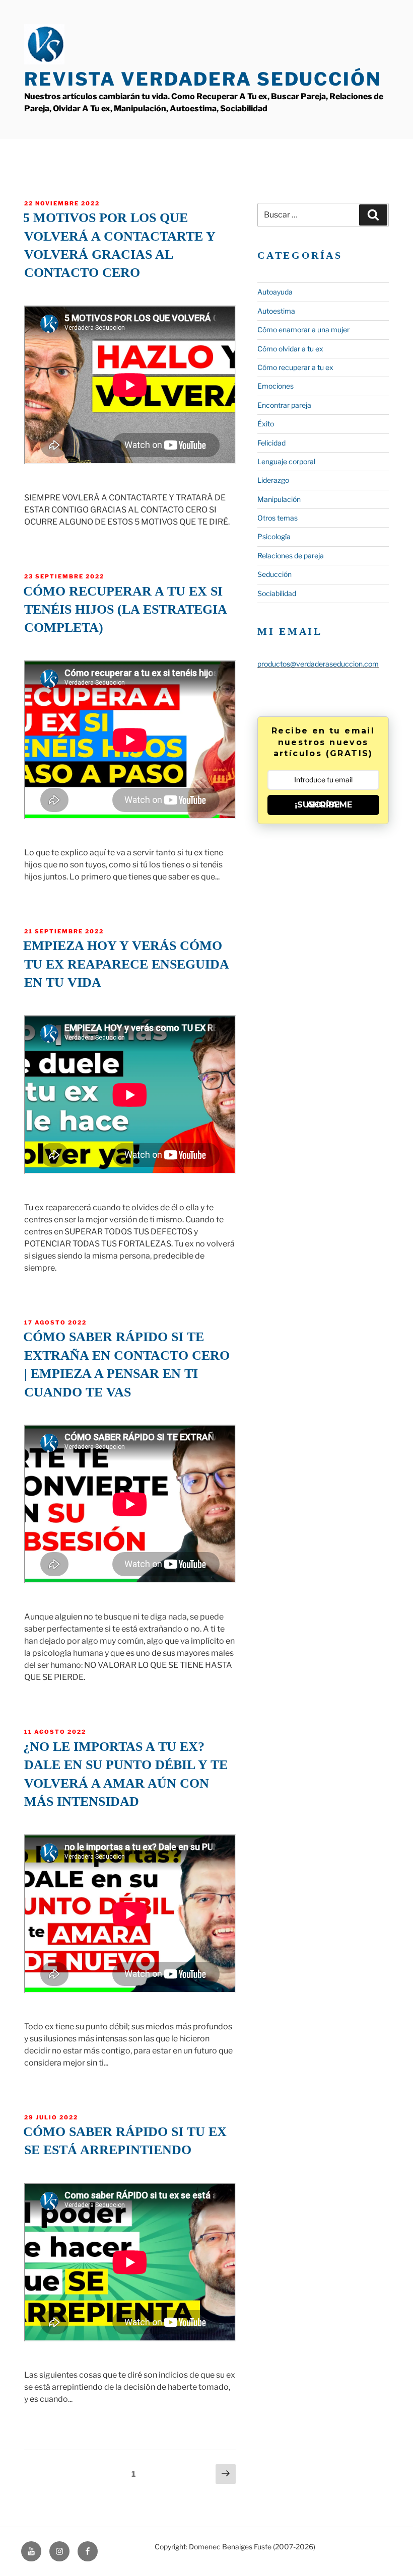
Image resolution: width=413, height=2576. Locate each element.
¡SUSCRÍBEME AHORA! (323, 805)
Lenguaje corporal (286, 461)
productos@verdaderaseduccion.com (318, 664)
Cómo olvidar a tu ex (290, 349)
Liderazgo (273, 480)
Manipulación (279, 499)
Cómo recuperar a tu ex (295, 367)
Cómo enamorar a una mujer (303, 329)
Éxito (266, 424)
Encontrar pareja (284, 405)
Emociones (276, 386)
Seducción (274, 574)
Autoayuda (275, 292)
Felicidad (271, 443)
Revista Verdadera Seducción (203, 79)
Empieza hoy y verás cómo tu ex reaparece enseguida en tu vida (126, 964)
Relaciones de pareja (291, 556)
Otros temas (278, 518)
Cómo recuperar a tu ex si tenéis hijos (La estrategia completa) (125, 610)
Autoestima (276, 311)
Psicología (274, 536)
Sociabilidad (277, 593)
